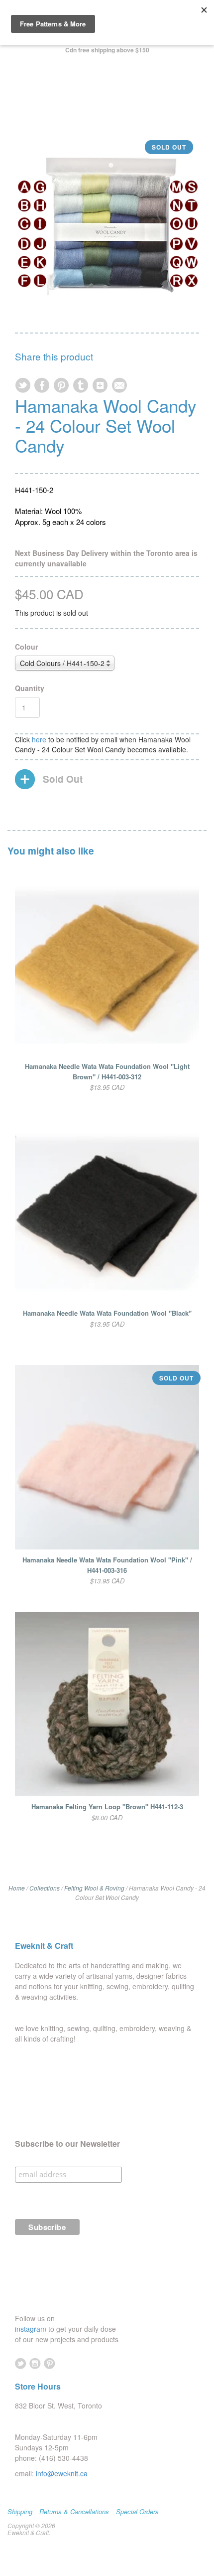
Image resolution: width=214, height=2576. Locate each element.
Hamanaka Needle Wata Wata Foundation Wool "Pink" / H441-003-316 (107, 1565)
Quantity (30, 688)
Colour (26, 647)
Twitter (21, 2363)
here (39, 739)
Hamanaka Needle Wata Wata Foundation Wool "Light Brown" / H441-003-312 (107, 1071)
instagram (32, 2329)
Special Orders (137, 2512)
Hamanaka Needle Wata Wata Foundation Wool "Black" (107, 1313)
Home (17, 1888)
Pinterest (50, 2363)
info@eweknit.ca (62, 2473)
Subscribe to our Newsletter (67, 2144)
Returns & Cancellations (74, 2512)
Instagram (35, 2363)
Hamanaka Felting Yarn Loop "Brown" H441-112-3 (107, 1806)
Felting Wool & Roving (94, 1888)
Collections (45, 1888)
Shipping (20, 2512)
